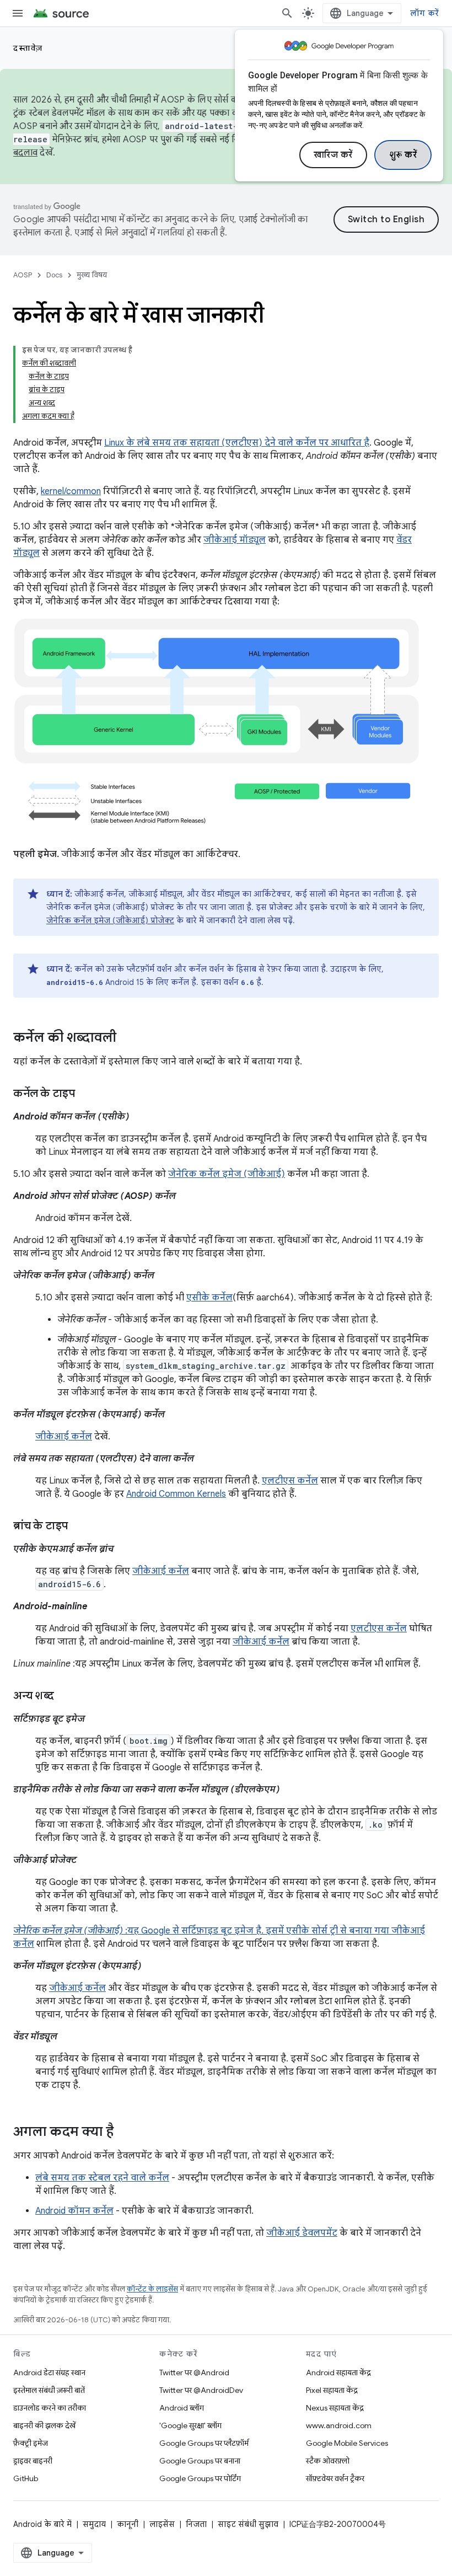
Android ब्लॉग (182, 2408)
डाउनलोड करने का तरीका (50, 2408)
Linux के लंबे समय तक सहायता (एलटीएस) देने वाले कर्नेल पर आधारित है (237, 443)
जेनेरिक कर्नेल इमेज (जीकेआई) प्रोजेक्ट (110, 920)
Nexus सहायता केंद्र (335, 2408)
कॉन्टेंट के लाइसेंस (152, 2289)
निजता (196, 2524)
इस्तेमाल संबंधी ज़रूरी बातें (49, 2390)
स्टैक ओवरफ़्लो (328, 2461)
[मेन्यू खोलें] (18, 13)
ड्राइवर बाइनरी (33, 2461)
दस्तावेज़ (28, 48)
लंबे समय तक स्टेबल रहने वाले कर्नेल (102, 2178)
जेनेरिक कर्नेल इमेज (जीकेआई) (227, 1174)
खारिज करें (333, 155)
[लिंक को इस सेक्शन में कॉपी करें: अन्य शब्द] (64, 1696)
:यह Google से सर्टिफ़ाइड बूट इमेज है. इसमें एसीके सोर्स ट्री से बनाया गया (202, 1931)
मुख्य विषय (92, 275)
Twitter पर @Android (194, 2373)
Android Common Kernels (176, 1494)
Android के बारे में (42, 2524)
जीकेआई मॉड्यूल (235, 540)
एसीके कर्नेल (209, 1298)
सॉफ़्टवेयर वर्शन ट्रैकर (335, 2478)
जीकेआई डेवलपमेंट (302, 2233)
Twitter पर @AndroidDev (201, 2390)
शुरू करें (403, 155)
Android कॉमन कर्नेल (74, 2211)
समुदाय (94, 2524)
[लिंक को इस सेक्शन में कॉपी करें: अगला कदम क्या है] (125, 2133)
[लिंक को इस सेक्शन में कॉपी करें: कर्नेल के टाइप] (86, 1094)
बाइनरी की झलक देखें (44, 2425)
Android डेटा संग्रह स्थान (49, 2373)
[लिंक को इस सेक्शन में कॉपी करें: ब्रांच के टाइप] (79, 1527)
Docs (54, 275)
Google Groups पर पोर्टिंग (200, 2478)
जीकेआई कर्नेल (64, 1437)
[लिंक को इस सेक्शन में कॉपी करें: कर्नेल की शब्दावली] (127, 1038)
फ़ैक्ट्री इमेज (31, 2443)
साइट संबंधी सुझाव (248, 2524)
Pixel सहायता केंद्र (332, 2390)
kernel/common (71, 491)
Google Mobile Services (347, 2443)
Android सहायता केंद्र (338, 2373)
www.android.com (339, 2425)
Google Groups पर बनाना (200, 2461)
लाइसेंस (162, 2524)
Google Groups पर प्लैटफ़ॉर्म (204, 2443)
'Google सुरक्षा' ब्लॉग (190, 2425)
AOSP (23, 275)
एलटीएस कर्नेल (290, 1481)
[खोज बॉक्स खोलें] (287, 13)
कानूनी (128, 2524)
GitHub (26, 2478)
